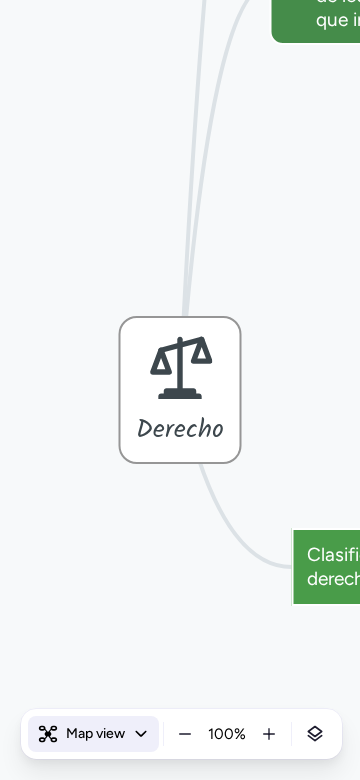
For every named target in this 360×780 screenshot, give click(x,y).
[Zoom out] (185, 734)
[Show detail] (315, 734)
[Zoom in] (269, 734)
